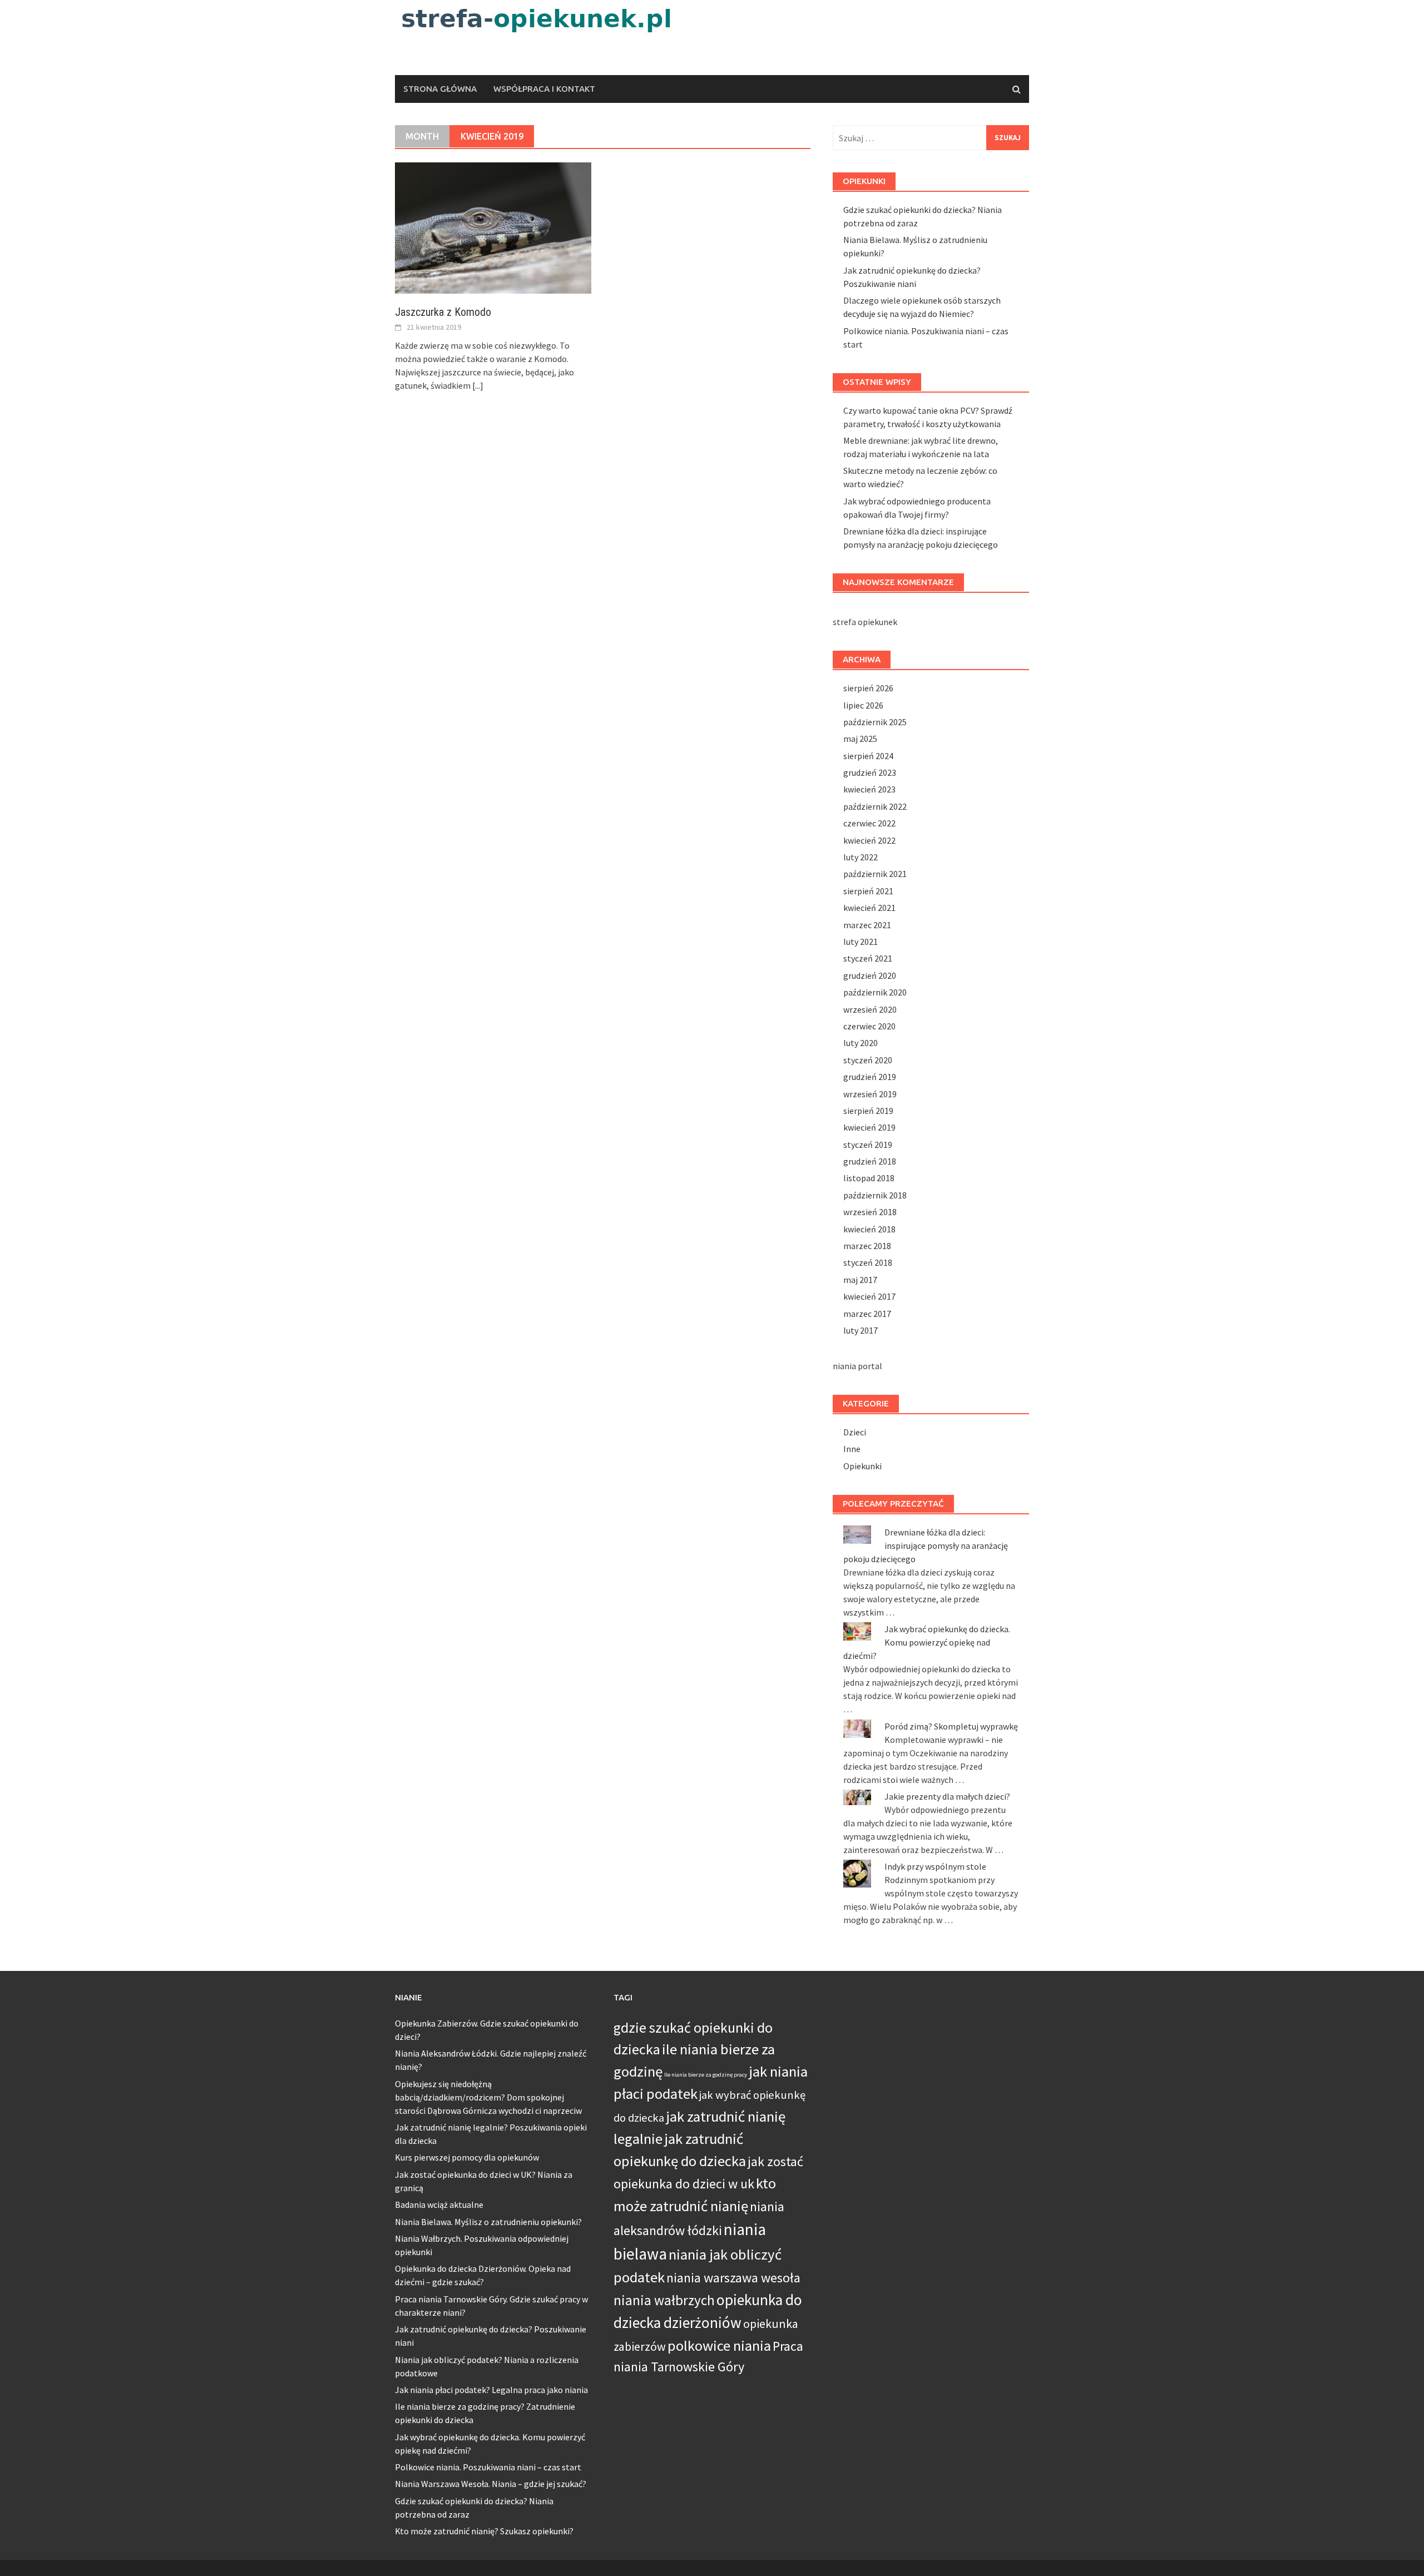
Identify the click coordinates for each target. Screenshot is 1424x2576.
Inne (852, 1449)
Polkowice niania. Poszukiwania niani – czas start (488, 2467)
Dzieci (855, 1432)
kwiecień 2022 (869, 840)
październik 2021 (875, 874)
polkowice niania (719, 2345)
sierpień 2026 (868, 688)
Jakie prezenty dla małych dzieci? (947, 1796)
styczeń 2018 (868, 1262)
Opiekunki (862, 1466)
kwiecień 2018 (869, 1229)
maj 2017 (860, 1280)
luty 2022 (861, 857)
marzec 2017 (867, 1314)
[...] (478, 385)
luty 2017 (861, 1330)
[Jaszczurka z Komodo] (493, 227)
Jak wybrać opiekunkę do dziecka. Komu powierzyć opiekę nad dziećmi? (927, 1642)
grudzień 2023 (870, 772)
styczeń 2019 (868, 1145)
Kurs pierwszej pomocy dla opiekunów (467, 2157)
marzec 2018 (867, 1246)
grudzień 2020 (870, 975)
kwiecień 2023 (869, 789)
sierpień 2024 (868, 756)
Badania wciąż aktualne (439, 2205)
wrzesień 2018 (870, 1212)
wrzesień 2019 (870, 1094)
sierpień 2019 (868, 1111)
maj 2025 (860, 739)
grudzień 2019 (870, 1077)
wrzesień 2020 (870, 1009)
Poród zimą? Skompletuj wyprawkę (951, 1726)
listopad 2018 (869, 1178)
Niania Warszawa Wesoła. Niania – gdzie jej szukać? (491, 2484)
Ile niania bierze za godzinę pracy (706, 2075)
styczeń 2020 (868, 1060)
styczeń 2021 (868, 958)
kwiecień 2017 (869, 1296)
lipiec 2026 (863, 705)
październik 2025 (875, 722)
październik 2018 (875, 1195)
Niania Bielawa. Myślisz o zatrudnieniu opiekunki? (488, 2222)
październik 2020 (875, 992)
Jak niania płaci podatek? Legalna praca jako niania (491, 2390)
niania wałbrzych (664, 2300)
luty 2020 (861, 1043)
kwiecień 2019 (869, 1127)
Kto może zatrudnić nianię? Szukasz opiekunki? (484, 2531)
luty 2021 (861, 942)
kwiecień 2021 (869, 908)
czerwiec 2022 (869, 823)
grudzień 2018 (870, 1161)
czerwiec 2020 (869, 1026)
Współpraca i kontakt (544, 89)
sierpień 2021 (868, 891)
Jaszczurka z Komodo (443, 312)
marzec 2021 (867, 925)
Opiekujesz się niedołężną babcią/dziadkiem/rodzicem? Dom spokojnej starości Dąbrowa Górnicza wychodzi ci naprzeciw (488, 2097)
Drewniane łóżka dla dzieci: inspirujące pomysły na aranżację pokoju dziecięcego (926, 1545)
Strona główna (440, 89)
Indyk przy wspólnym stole (935, 1866)
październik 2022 (875, 806)
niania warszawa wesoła (733, 2278)
